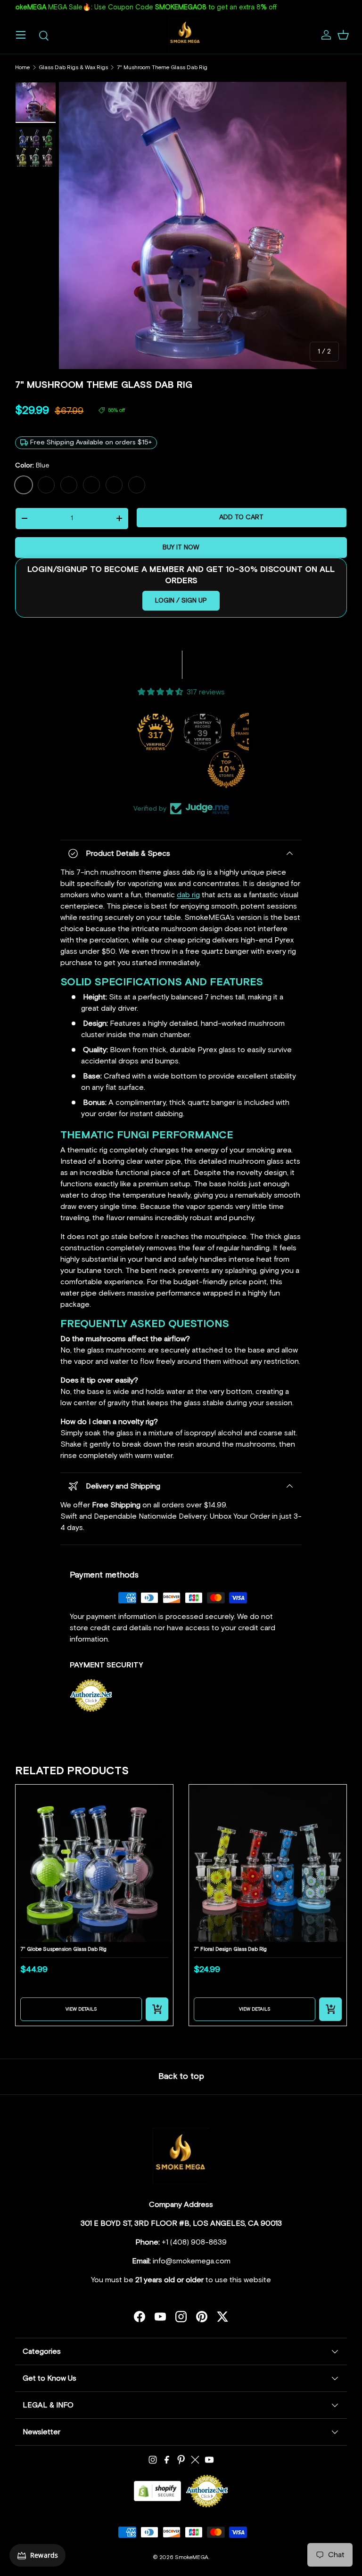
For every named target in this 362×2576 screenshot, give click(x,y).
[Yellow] (91, 485)
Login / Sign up (181, 601)
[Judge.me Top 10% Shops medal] (226, 769)
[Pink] (137, 485)
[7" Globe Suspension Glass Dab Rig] (94, 1863)
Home (22, 68)
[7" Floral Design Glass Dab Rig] (268, 1863)
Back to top (181, 2077)
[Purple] (46, 485)
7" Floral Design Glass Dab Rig (230, 1949)
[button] (343, 35)
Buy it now (181, 547)
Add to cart (241, 517)
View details (81, 2009)
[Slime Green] (69, 485)
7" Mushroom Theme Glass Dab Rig (162, 68)
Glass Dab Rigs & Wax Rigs (73, 68)
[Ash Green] (114, 485)
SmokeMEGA (192, 2558)
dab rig (188, 895)
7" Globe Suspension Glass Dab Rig (63, 1949)
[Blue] (24, 485)
